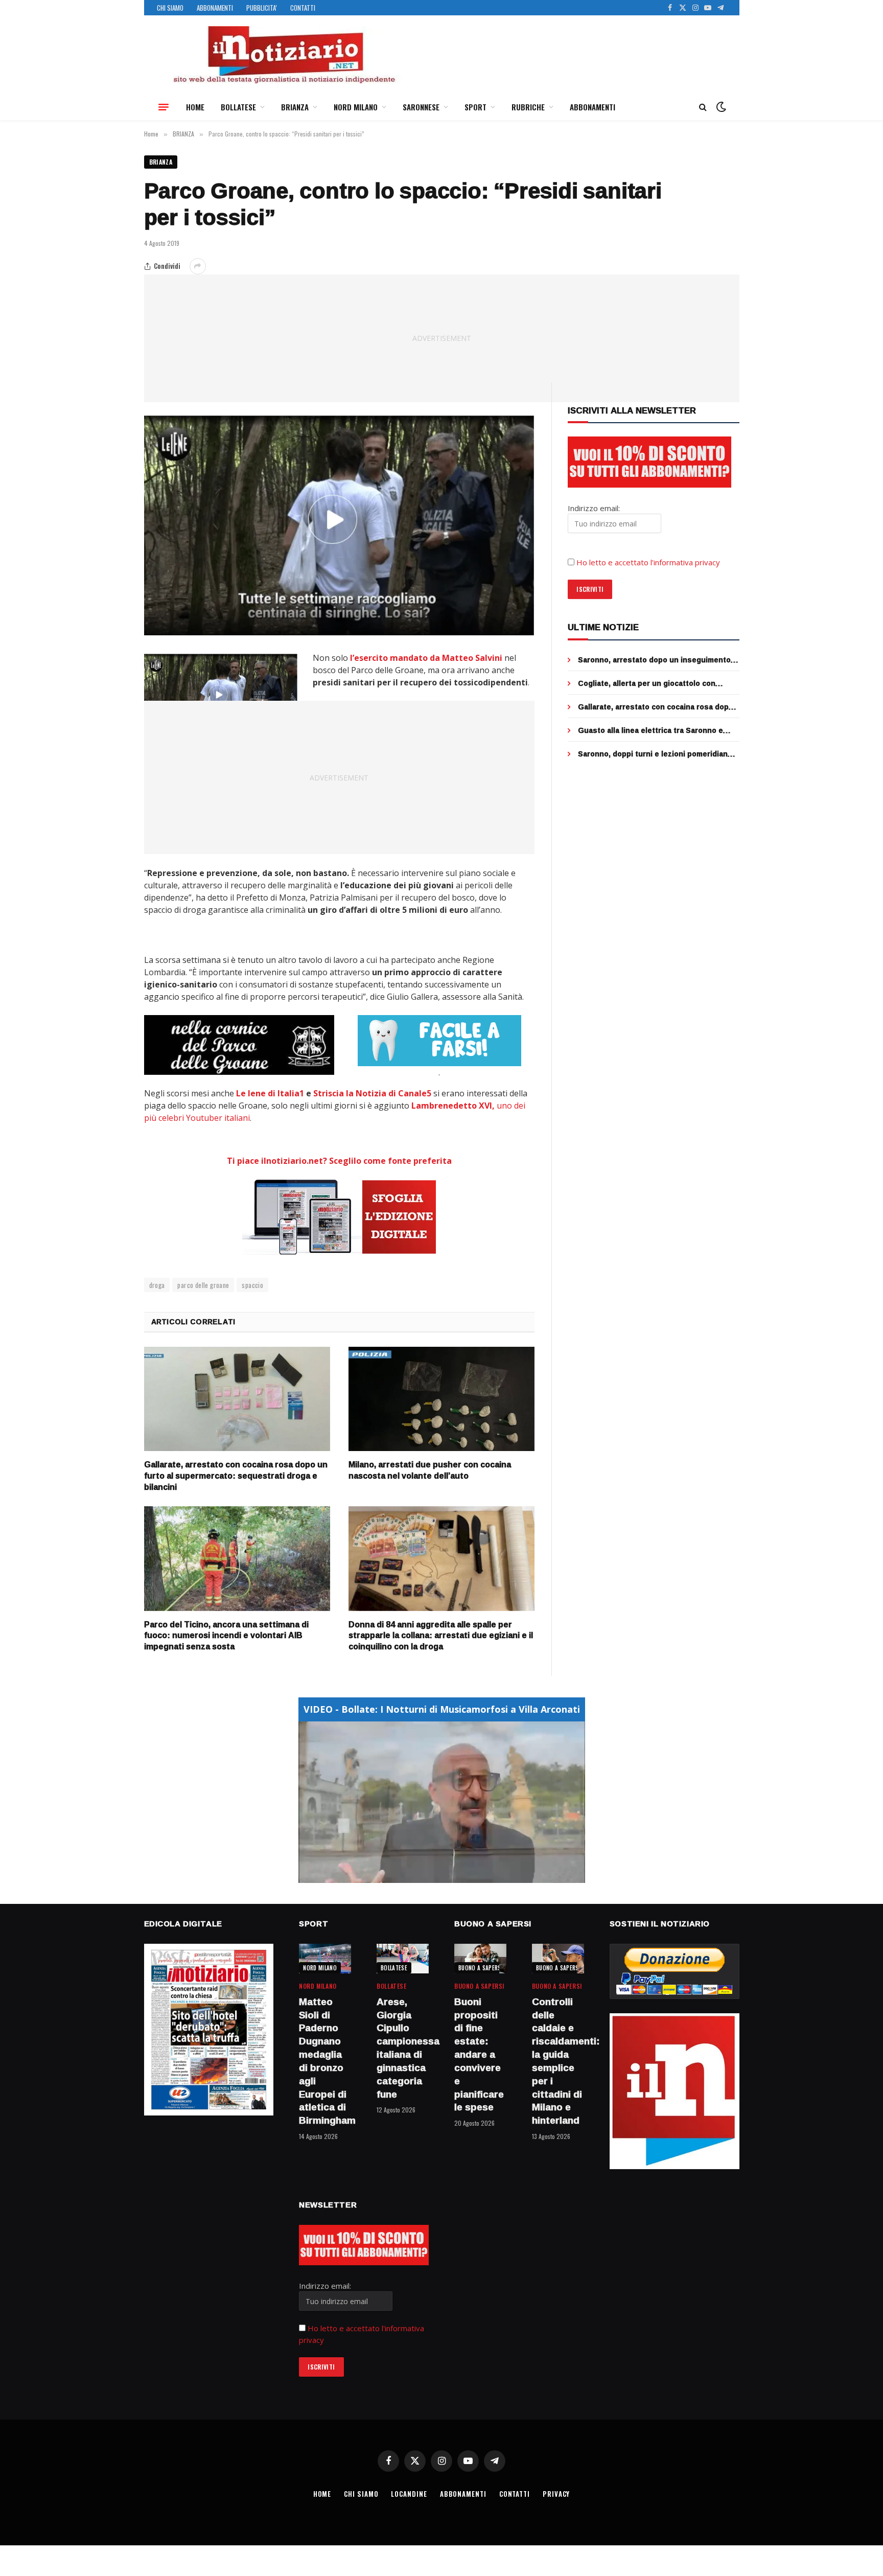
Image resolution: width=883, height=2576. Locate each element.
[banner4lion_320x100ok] (239, 1045)
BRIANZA (295, 107)
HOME (195, 107)
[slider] (431, 1875)
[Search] (703, 107)
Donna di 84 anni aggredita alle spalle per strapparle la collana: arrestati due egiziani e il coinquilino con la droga (441, 1636)
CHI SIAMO (170, 8)
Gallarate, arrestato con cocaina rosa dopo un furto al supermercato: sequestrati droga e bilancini (236, 1476)
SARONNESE (421, 107)
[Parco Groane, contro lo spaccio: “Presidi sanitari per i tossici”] (340, 525)
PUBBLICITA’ (262, 8)
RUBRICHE (528, 107)
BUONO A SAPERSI (481, 1968)
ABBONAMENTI (215, 8)
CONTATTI (303, 8)
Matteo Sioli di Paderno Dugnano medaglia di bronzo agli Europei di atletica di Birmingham (325, 2061)
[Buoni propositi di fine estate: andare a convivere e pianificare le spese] (480, 1958)
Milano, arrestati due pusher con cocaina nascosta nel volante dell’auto (430, 1470)
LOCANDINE (409, 2494)
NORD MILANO (356, 107)
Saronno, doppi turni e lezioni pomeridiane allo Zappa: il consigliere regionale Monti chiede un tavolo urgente (655, 754)
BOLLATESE (238, 107)
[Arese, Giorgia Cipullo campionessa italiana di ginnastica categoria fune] (403, 1958)
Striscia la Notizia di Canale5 (372, 1093)
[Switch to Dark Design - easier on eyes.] (720, 107)
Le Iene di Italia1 (270, 1093)
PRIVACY (556, 2494)
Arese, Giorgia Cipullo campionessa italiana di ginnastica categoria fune (403, 2048)
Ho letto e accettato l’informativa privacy (648, 562)
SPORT (475, 107)
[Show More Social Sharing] (198, 266)
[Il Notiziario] (284, 55)
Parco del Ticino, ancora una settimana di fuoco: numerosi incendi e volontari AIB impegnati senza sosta (226, 1636)
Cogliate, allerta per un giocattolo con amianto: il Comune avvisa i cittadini (647, 683)
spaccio (252, 1285)
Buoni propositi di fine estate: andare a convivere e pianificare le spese (479, 2055)
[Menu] (164, 107)
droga (157, 1285)
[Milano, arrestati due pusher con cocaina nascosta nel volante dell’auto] (441, 1399)
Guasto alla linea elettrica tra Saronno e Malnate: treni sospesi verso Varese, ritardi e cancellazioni (657, 730)
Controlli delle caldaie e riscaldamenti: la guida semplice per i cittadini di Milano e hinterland (558, 2061)
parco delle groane (203, 1285)
